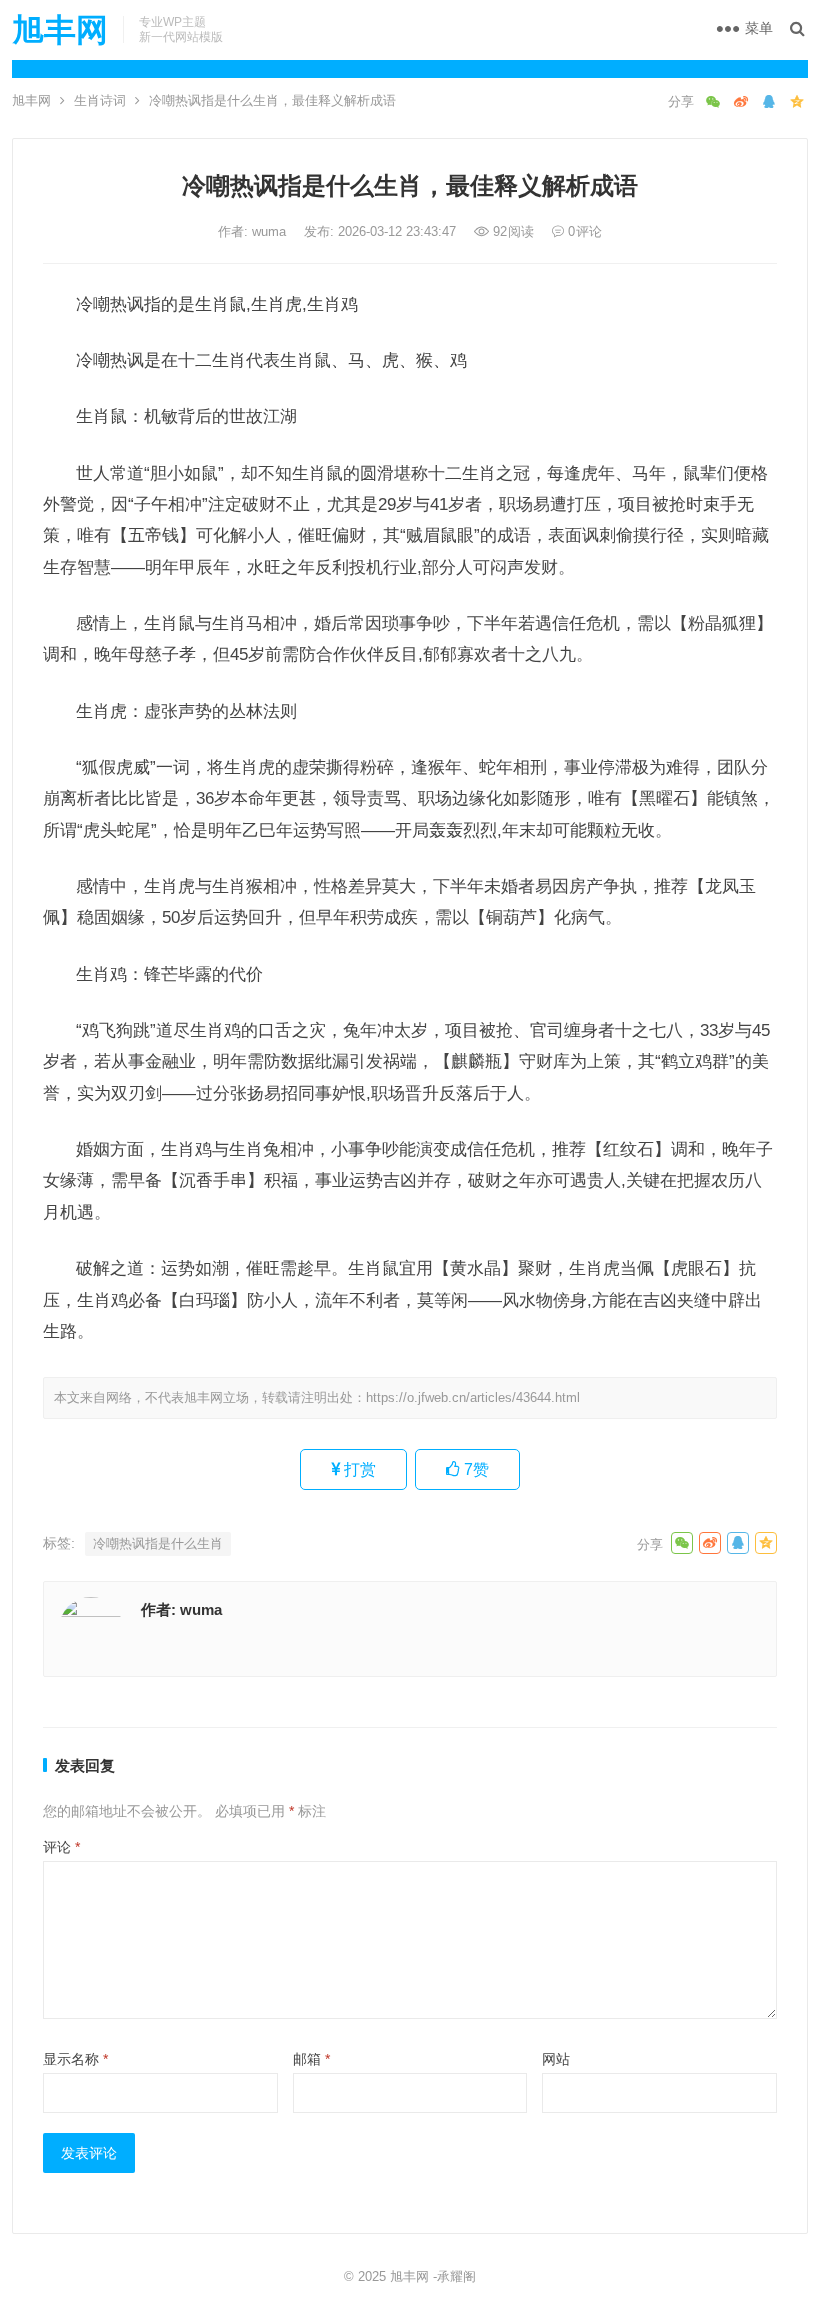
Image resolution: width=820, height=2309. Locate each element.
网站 (556, 2059)
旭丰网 (60, 30)
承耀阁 (456, 2276)
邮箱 (311, 2059)
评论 (61, 1847)
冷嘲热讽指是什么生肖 (158, 1543)
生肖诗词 (100, 100)
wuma (271, 231)
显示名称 (75, 2059)
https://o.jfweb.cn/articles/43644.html (473, 1397)
